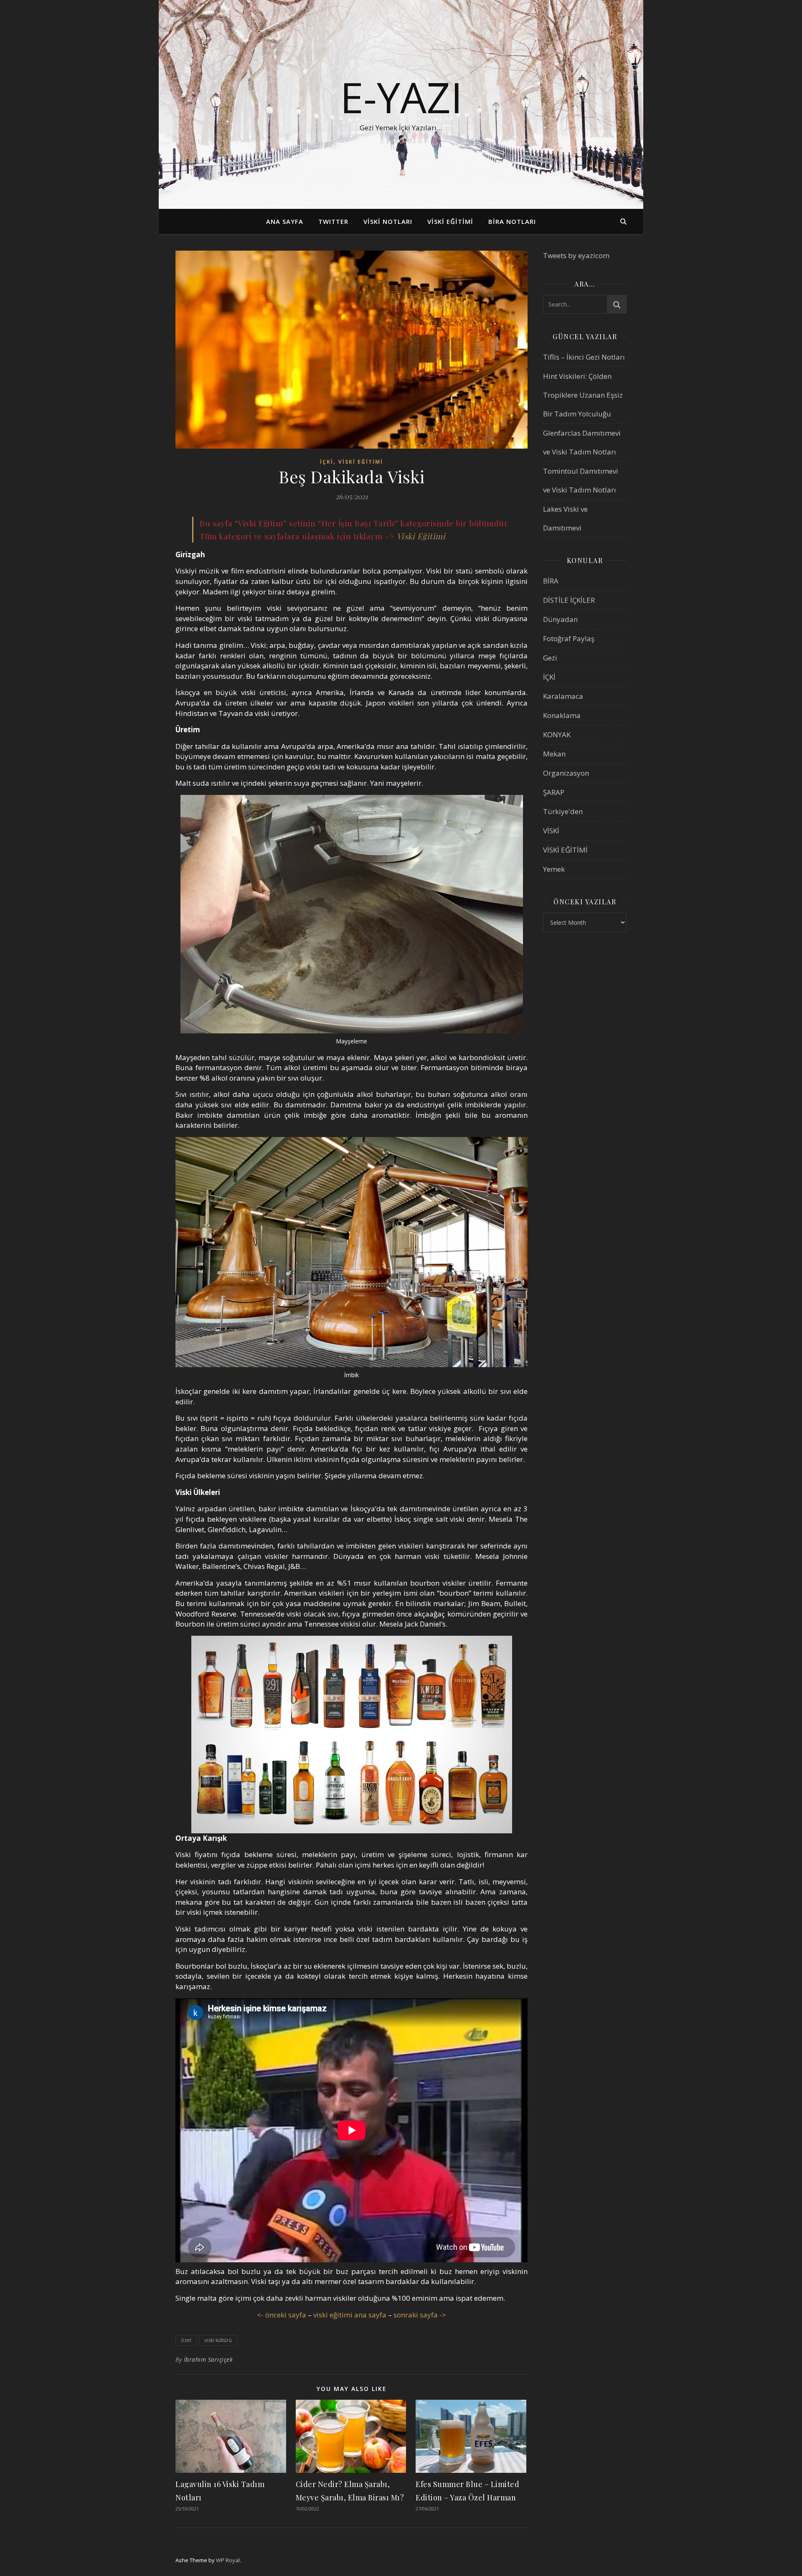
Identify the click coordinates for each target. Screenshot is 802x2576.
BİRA (551, 581)
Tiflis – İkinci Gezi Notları (584, 357)
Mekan (554, 754)
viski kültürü (218, 2340)
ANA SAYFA (285, 221)
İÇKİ (327, 462)
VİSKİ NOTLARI (388, 221)
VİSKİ (551, 831)
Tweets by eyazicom (576, 255)
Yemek (554, 869)
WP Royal (228, 2560)
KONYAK (557, 735)
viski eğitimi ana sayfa (350, 2315)
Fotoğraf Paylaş (569, 638)
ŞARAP (554, 792)
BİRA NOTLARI (512, 221)
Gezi (550, 658)
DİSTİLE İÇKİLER (569, 600)
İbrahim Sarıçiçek (208, 2359)
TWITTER (333, 221)
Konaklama (562, 715)
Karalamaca (563, 696)
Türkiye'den (563, 811)
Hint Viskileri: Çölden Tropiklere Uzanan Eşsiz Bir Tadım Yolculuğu (583, 395)
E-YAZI (401, 97)
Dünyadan (560, 619)
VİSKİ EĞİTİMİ (450, 221)
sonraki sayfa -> (420, 2315)
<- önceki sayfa (282, 2315)
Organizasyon (566, 773)
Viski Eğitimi (421, 536)
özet (186, 2340)
